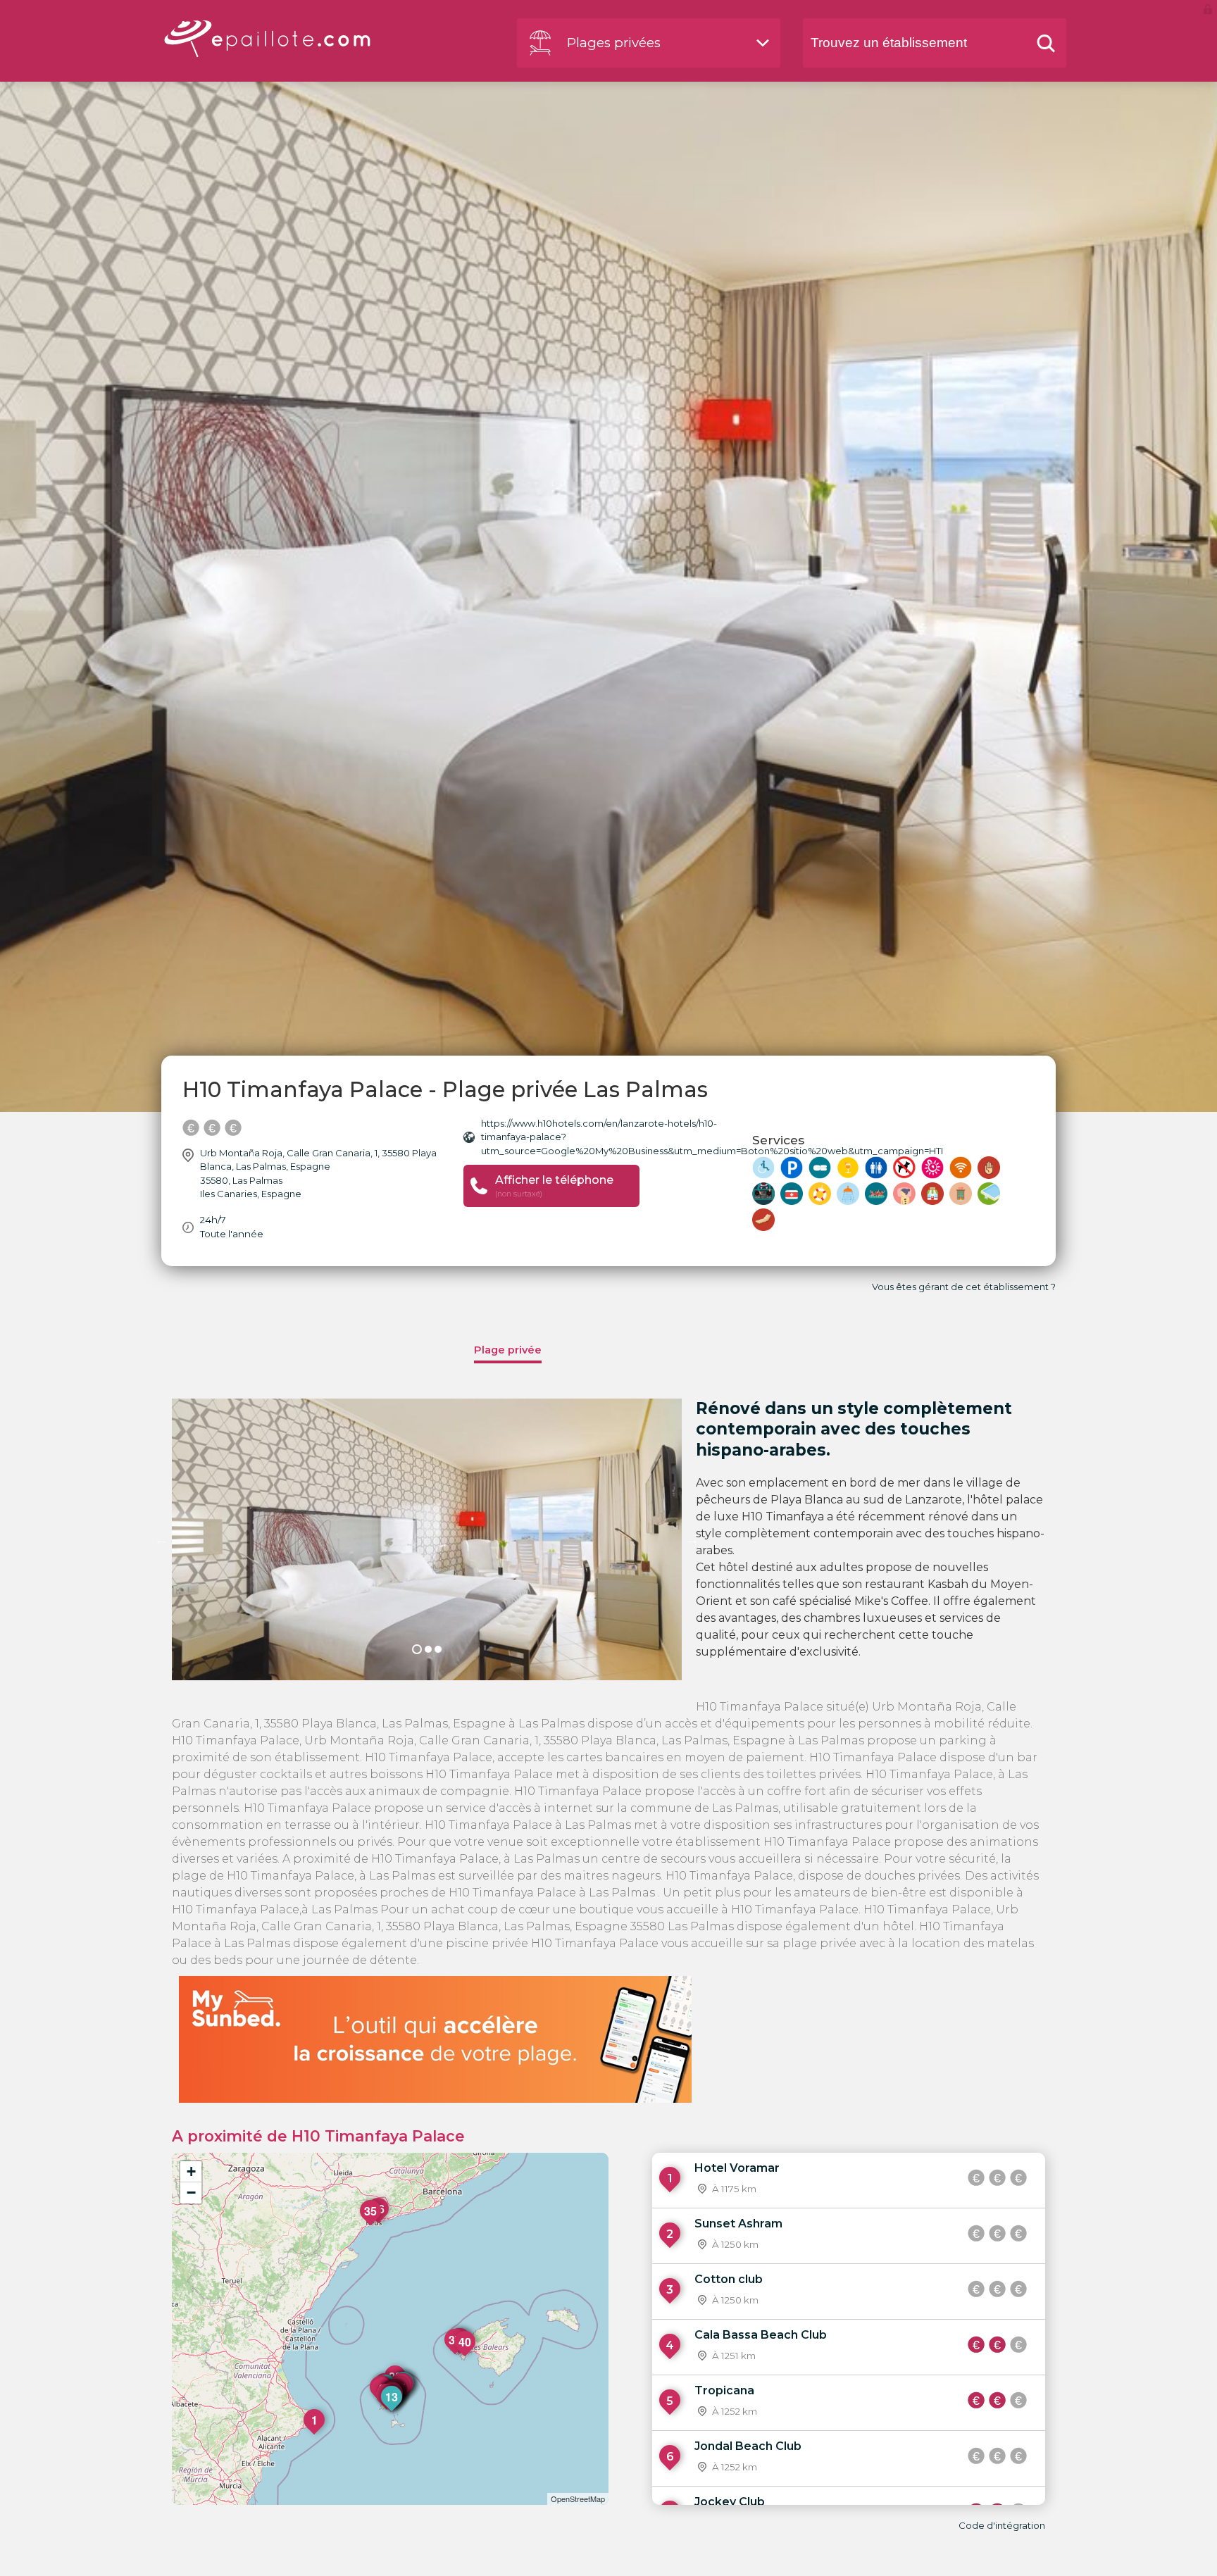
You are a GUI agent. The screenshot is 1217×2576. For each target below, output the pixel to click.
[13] (392, 2411)
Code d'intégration (1002, 2525)
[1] (315, 2434)
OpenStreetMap (578, 2499)
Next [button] (692, 1539)
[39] (461, 2353)
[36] (379, 2223)
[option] (427, 1539)
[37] (456, 2354)
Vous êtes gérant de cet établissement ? (964, 1287)
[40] (466, 2356)
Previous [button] (161, 1539)
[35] (371, 2225)
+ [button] (191, 2171)
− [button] (191, 2193)
